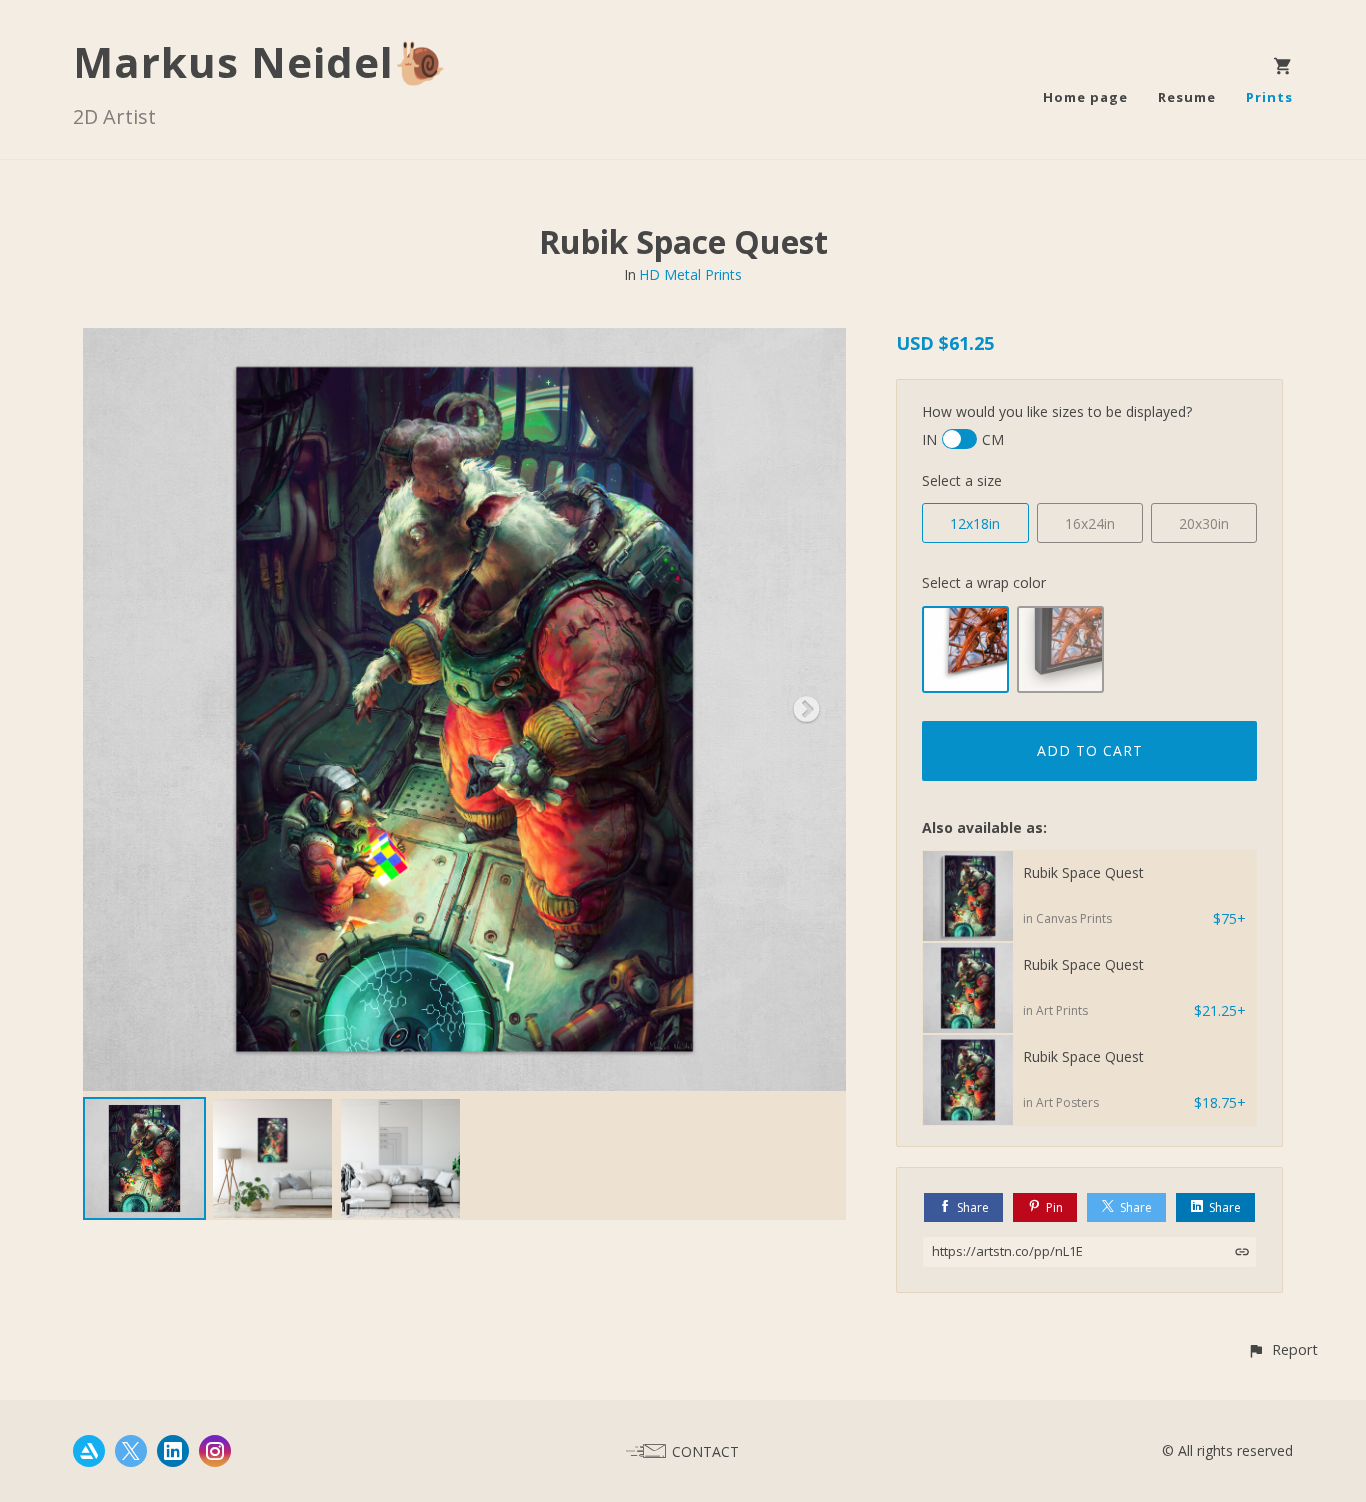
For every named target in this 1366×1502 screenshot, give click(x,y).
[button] (1282, 1349)
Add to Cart (1090, 750)
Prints (1269, 97)
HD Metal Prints (690, 274)
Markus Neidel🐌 (260, 61)
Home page (1085, 97)
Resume (1187, 97)
